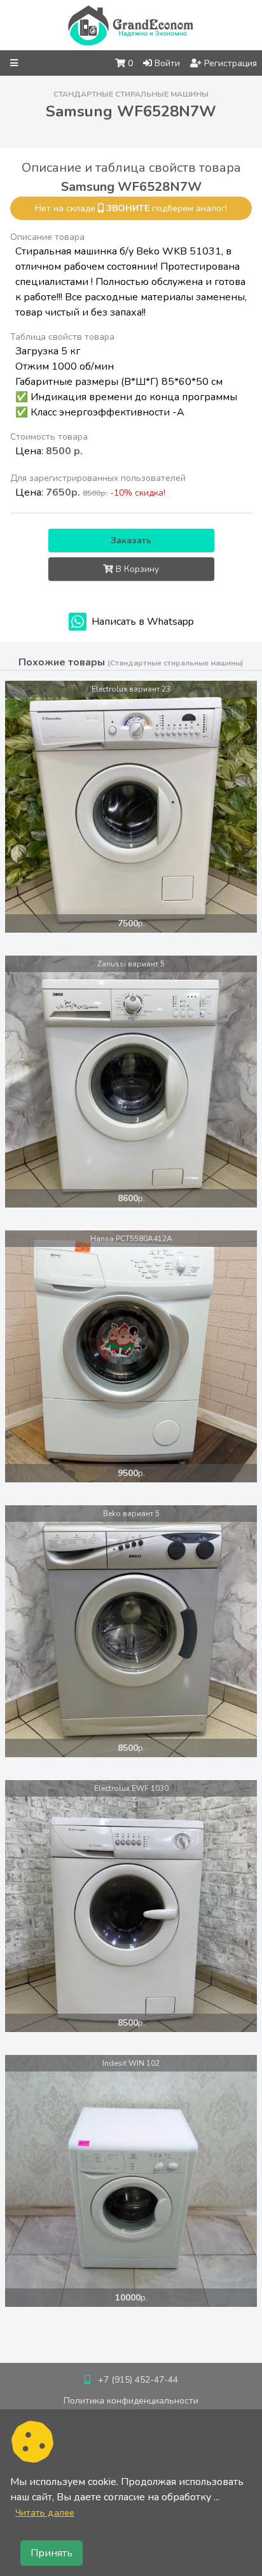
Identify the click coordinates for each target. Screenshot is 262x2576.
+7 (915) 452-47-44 (138, 2380)
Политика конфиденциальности (131, 2401)
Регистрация (229, 63)
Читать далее (45, 2512)
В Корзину (136, 569)
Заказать (131, 540)
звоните (128, 208)
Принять (52, 2553)
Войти (166, 63)
